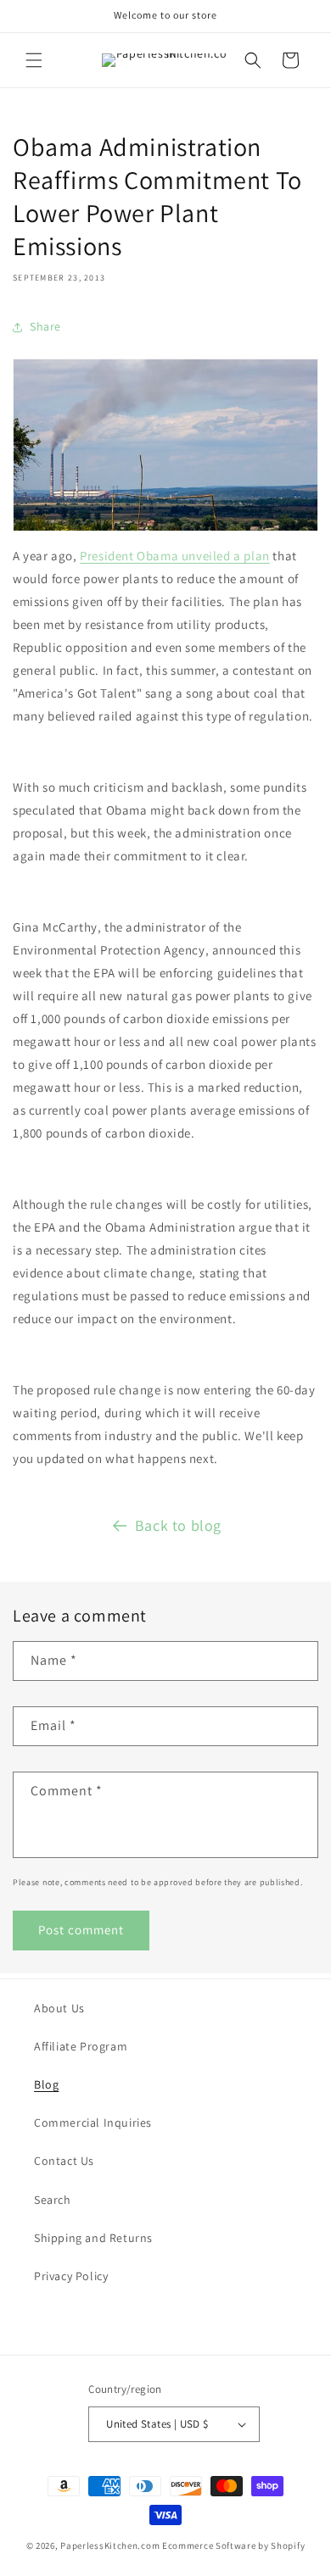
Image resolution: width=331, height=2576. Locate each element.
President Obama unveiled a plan (175, 556)
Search (53, 2200)
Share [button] (45, 326)
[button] (34, 60)
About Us (59, 2008)
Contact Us (64, 2161)
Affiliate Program (81, 2046)
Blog (46, 2084)
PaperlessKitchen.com (110, 2545)
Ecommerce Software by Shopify (233, 2545)
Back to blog (178, 1525)
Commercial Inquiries (93, 2123)
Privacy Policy (71, 2276)
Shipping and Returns (93, 2238)
